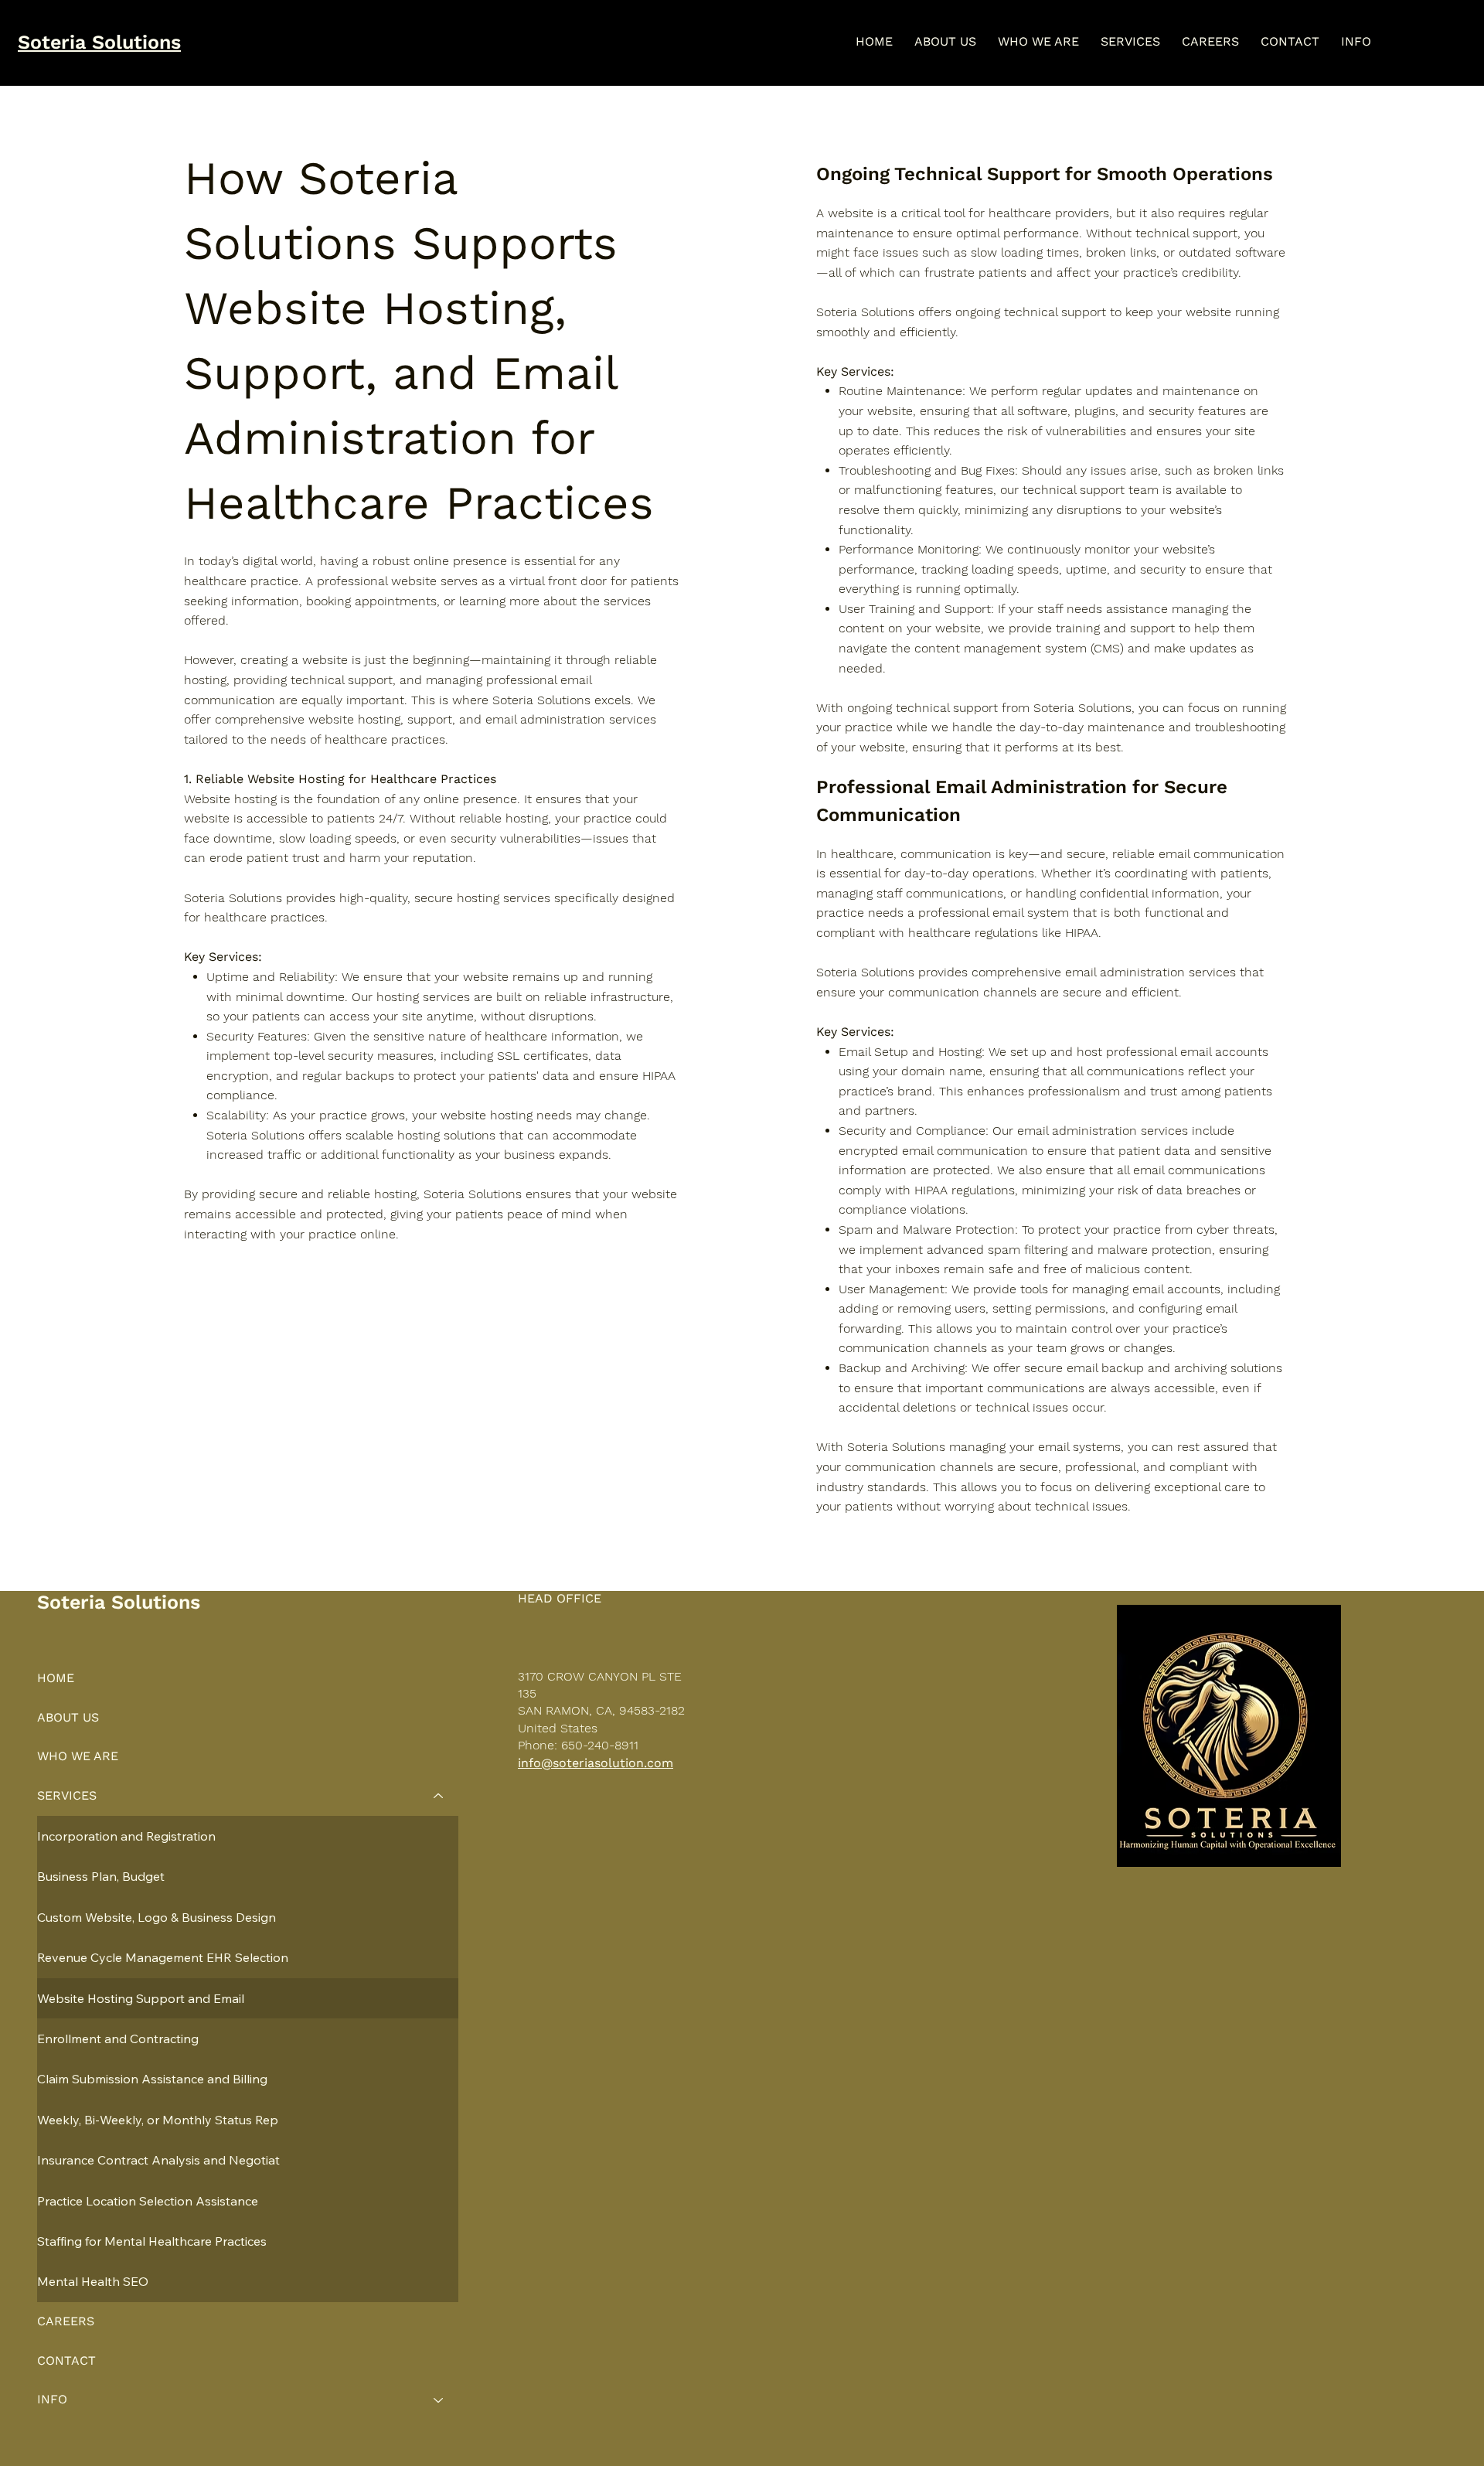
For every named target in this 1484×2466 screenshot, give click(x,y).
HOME (56, 1678)
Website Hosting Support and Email (141, 1998)
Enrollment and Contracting (118, 2039)
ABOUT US (68, 1717)
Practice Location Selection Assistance (148, 2201)
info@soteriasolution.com (596, 1763)
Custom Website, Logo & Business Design (157, 1917)
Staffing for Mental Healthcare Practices (152, 2241)
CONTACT (66, 2360)
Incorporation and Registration (126, 1836)
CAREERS (66, 2321)
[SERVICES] (439, 1796)
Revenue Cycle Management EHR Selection (163, 1957)
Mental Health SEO (93, 2281)
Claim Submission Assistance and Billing (152, 2079)
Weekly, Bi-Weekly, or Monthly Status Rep (158, 2120)
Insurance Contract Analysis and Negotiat (158, 2160)
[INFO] (439, 2400)
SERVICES (67, 1795)
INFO (52, 2399)
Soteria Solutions (99, 42)
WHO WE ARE (78, 1756)
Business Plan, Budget (101, 1876)
